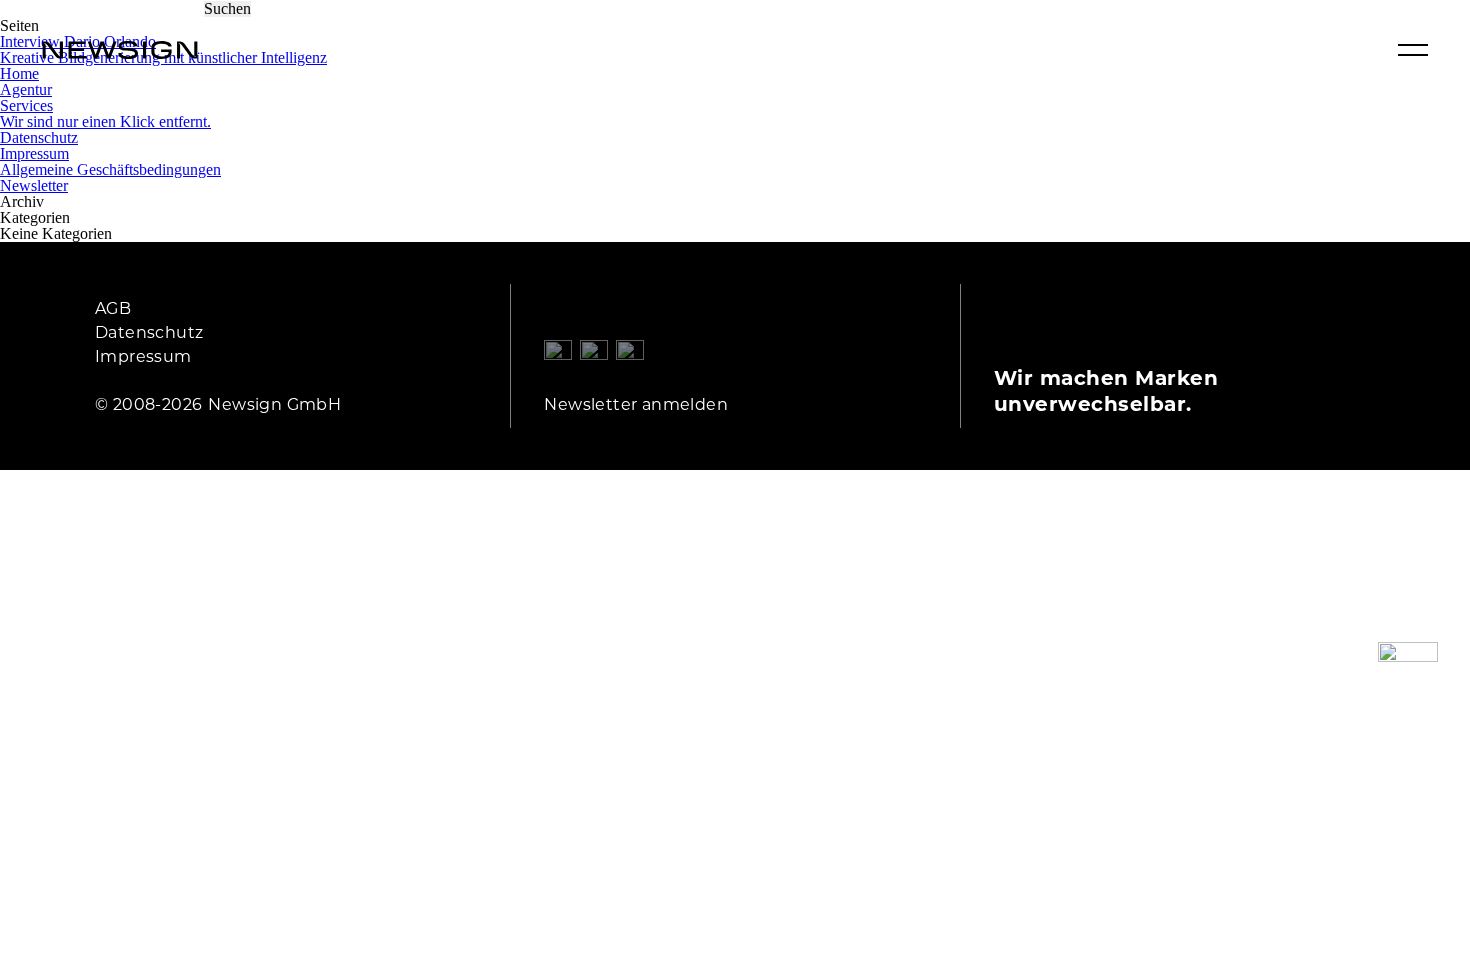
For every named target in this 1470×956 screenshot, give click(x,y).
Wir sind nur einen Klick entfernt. (105, 121)
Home (19, 73)
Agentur (26, 89)
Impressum (34, 153)
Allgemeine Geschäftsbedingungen (110, 169)
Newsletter (34, 185)
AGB (113, 307)
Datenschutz (39, 137)
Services (26, 105)
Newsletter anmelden (636, 403)
